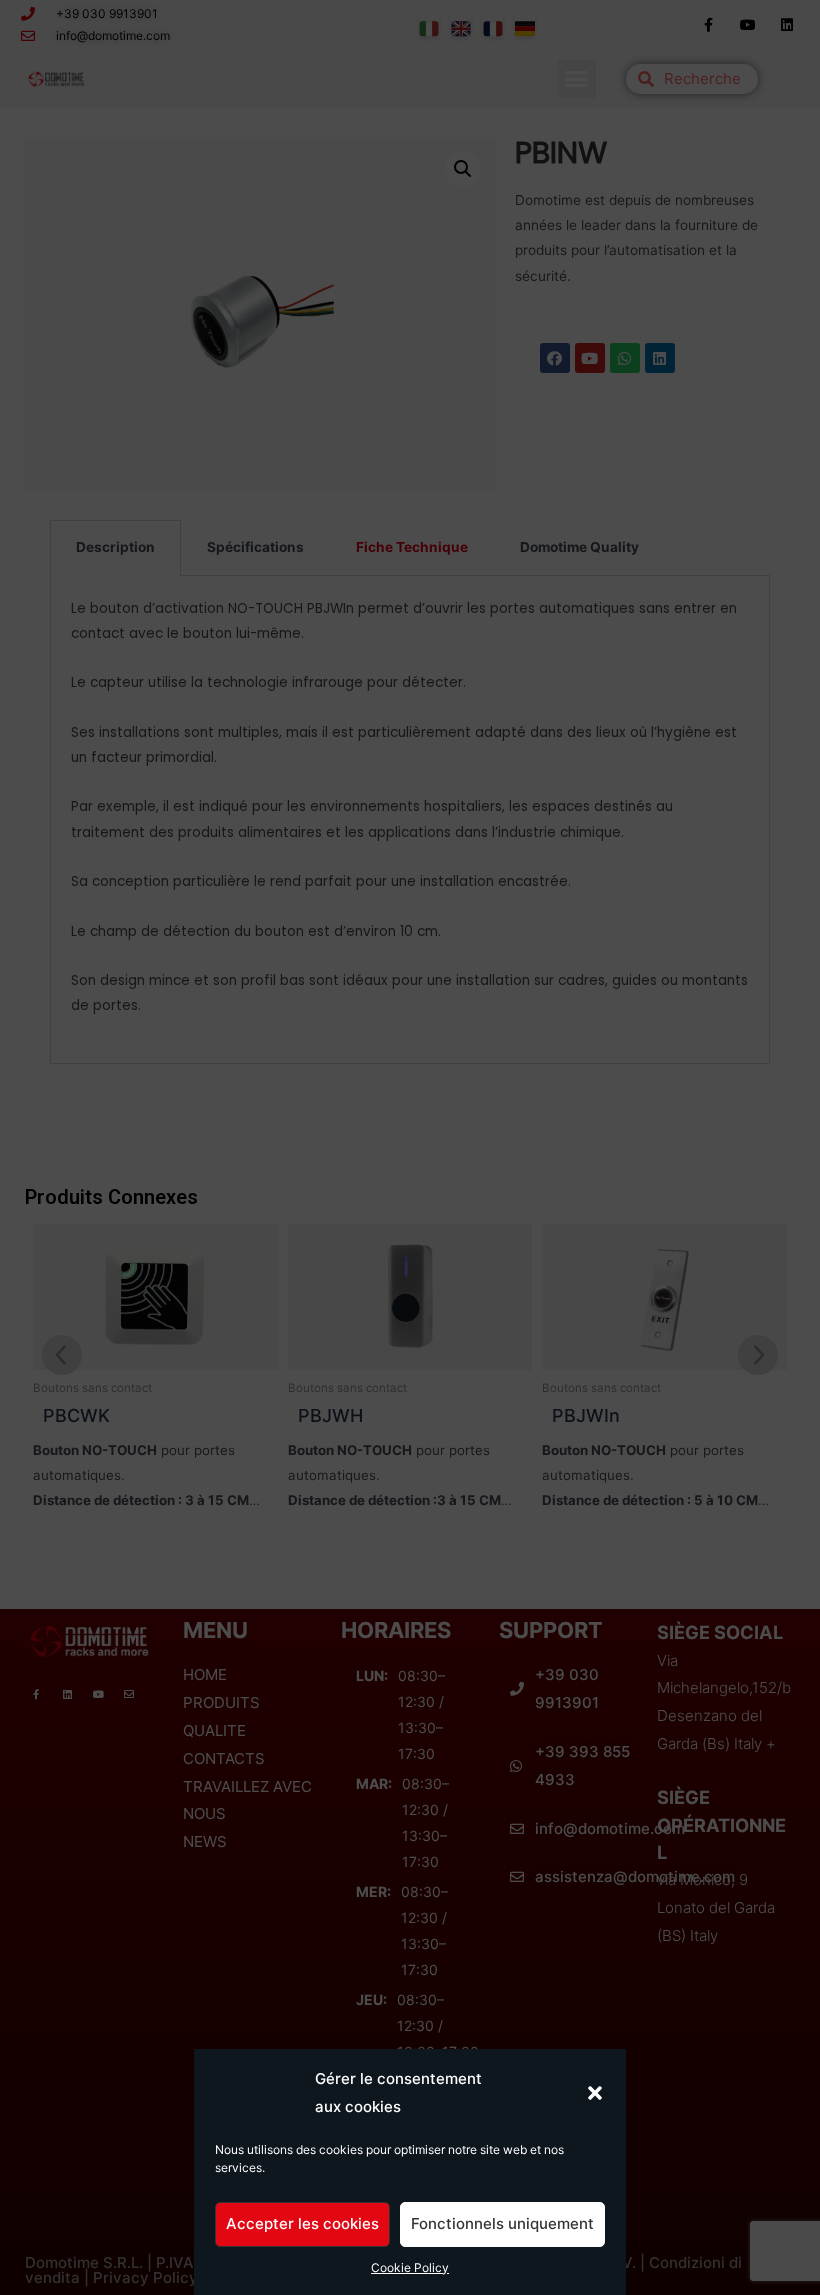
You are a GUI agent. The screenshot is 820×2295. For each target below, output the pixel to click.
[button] (595, 2093)
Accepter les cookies (302, 2223)
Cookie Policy (410, 2267)
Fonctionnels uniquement (502, 2223)
